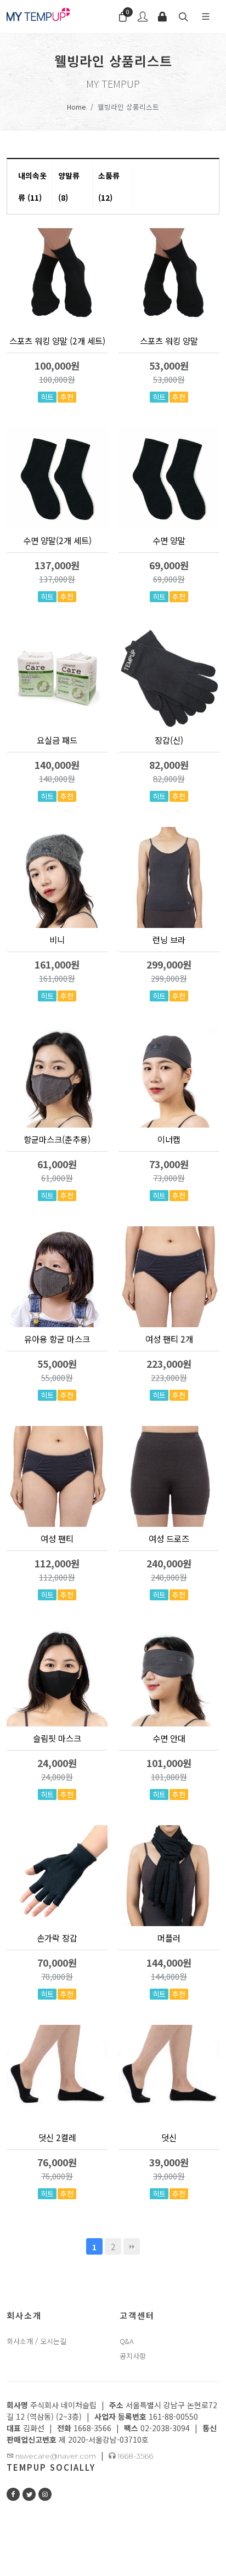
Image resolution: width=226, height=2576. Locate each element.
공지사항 (133, 2356)
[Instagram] (45, 2494)
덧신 (169, 2137)
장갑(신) (169, 740)
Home (77, 107)
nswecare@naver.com (55, 2456)
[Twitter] (29, 2494)
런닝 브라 (169, 939)
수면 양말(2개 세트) (57, 540)
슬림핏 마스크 (57, 1738)
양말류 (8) (69, 186)
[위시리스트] (82, 378)
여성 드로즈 (169, 1538)
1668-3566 (134, 2456)
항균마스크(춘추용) (57, 1139)
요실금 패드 (57, 740)
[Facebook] (13, 2494)
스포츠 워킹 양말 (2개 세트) (57, 341)
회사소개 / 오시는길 (36, 2341)
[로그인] (162, 16)
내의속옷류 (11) (32, 186)
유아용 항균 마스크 (57, 1339)
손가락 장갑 (57, 1938)
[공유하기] (98, 378)
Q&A (127, 2341)
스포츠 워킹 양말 (169, 341)
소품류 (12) (109, 186)
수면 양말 (169, 540)
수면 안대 (169, 1738)
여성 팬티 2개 (169, 1339)
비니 (57, 939)
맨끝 (132, 2246)
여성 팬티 (57, 1538)
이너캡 (169, 1139)
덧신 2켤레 (57, 2137)
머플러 (169, 1938)
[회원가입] (143, 16)
